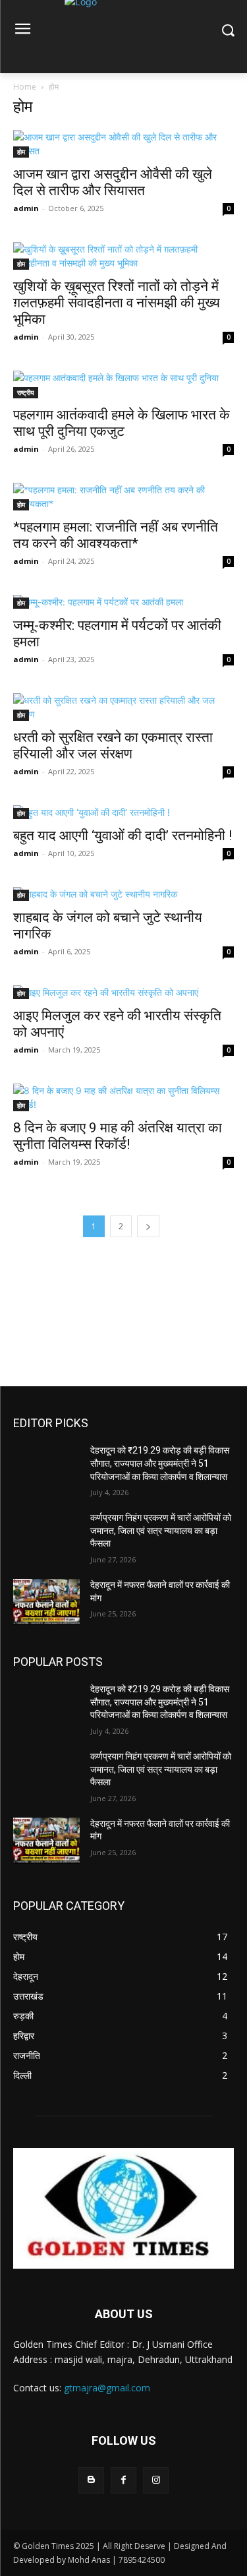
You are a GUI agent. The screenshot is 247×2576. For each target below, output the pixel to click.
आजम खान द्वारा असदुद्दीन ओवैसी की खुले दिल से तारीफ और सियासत (113, 182)
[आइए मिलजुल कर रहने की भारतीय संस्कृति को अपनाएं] (123, 992)
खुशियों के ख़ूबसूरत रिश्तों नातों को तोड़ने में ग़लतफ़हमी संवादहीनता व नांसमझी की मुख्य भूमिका (117, 303)
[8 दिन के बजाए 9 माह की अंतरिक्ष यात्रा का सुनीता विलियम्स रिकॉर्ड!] (123, 1097)
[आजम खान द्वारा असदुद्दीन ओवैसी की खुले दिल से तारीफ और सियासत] (123, 144)
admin (26, 208)
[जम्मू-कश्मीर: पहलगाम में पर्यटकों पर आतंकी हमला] (123, 602)
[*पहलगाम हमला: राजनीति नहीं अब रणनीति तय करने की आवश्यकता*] (123, 497)
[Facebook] (123, 2480)
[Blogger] (91, 2480)
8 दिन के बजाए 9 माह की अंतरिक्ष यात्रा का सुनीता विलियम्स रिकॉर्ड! (118, 1136)
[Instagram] (156, 2480)
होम (21, 152)
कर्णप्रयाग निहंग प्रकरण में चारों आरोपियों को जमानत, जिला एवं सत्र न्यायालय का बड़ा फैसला (161, 1530)
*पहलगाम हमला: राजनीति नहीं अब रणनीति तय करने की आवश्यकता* (116, 535)
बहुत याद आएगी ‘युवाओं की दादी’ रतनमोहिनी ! (123, 836)
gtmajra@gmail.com (107, 2388)
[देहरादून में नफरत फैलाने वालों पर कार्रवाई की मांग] (46, 1602)
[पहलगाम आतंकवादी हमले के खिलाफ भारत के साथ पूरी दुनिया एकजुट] (123, 384)
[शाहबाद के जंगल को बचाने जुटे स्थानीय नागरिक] (123, 894)
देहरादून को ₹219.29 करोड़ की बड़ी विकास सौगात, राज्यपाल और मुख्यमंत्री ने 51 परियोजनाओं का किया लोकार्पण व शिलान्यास (160, 1463)
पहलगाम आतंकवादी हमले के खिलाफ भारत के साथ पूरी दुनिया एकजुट (122, 423)
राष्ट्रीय (26, 392)
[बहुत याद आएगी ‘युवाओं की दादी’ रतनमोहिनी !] (123, 812)
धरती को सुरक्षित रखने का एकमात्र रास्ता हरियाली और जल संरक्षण (113, 746)
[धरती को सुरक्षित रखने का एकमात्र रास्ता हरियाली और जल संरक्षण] (123, 707)
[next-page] (148, 1226)
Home (25, 87)
